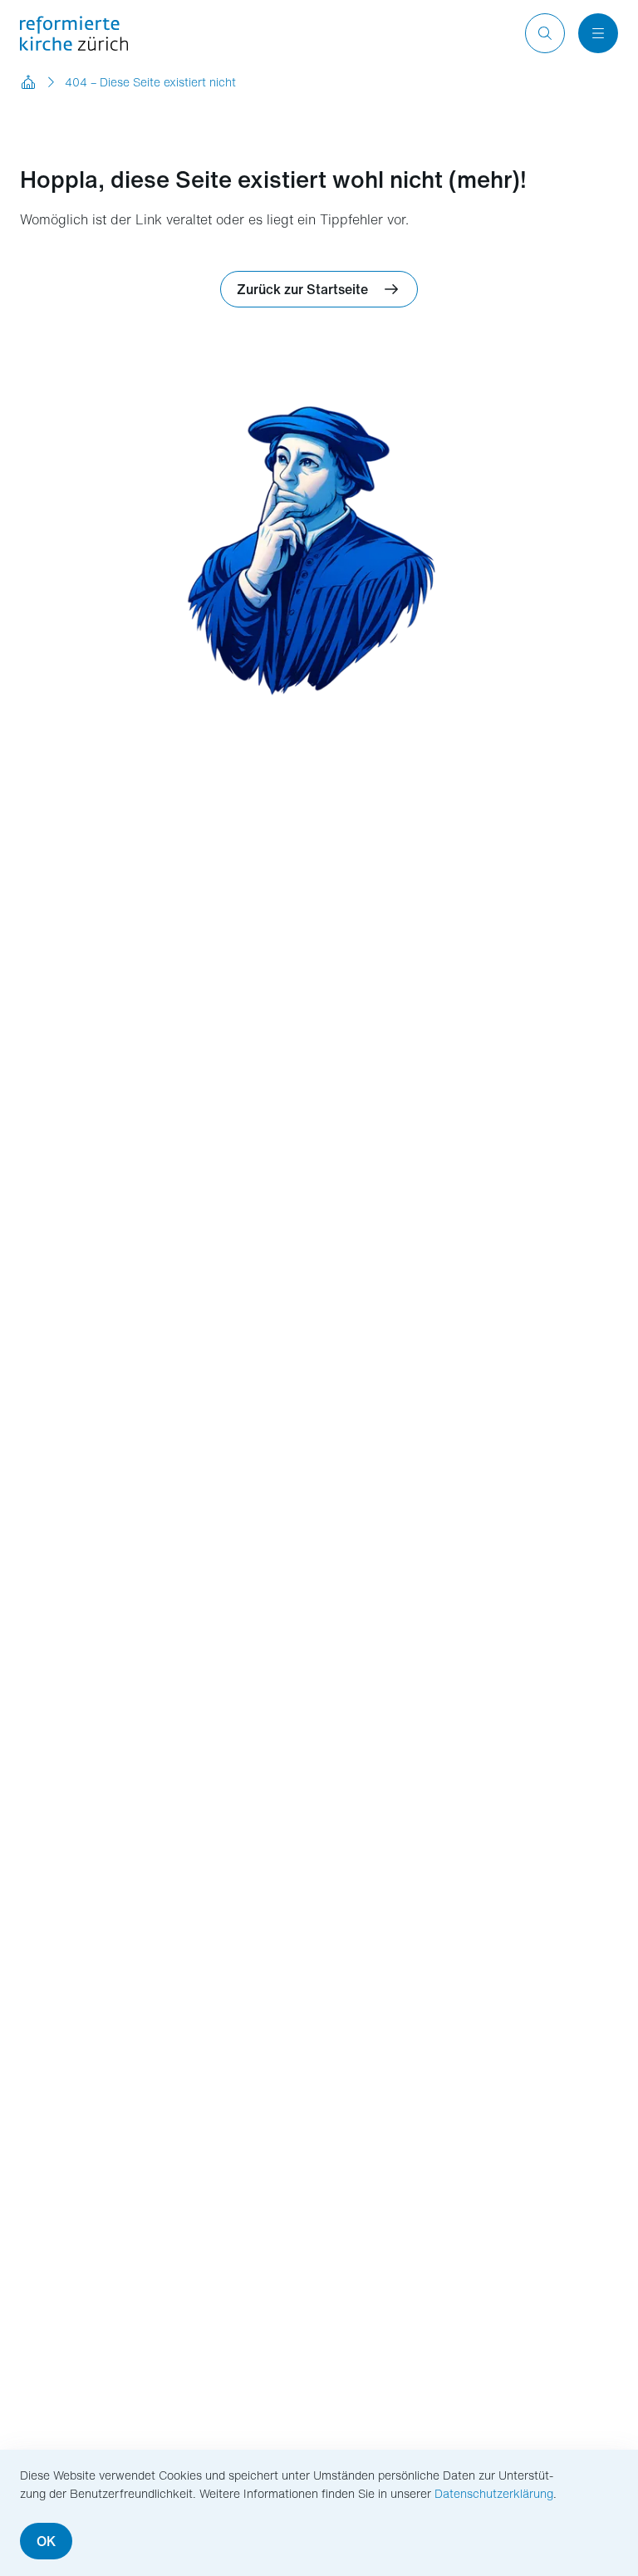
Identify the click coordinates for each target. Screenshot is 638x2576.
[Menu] (598, 33)
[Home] (28, 82)
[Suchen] (545, 33)
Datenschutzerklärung (494, 2493)
